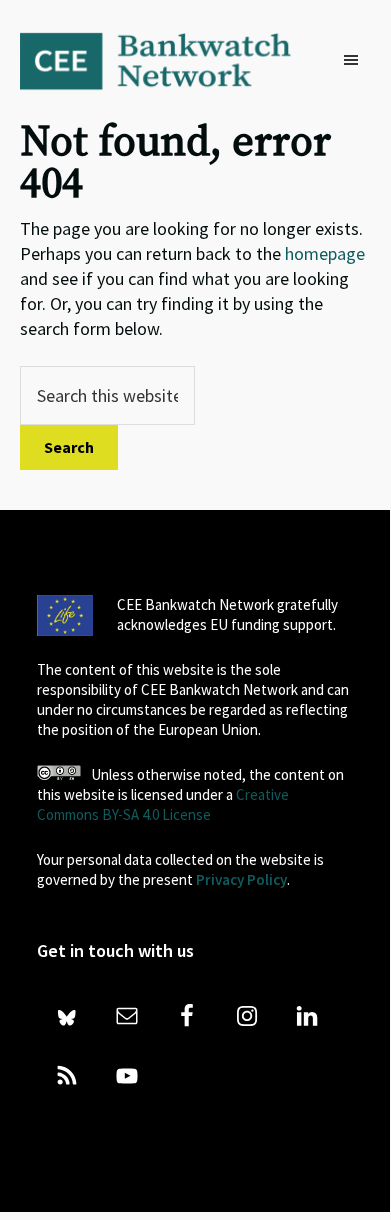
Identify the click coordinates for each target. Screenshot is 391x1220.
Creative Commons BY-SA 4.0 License (163, 804)
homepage (325, 253)
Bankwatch (169, 60)
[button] (356, 61)
